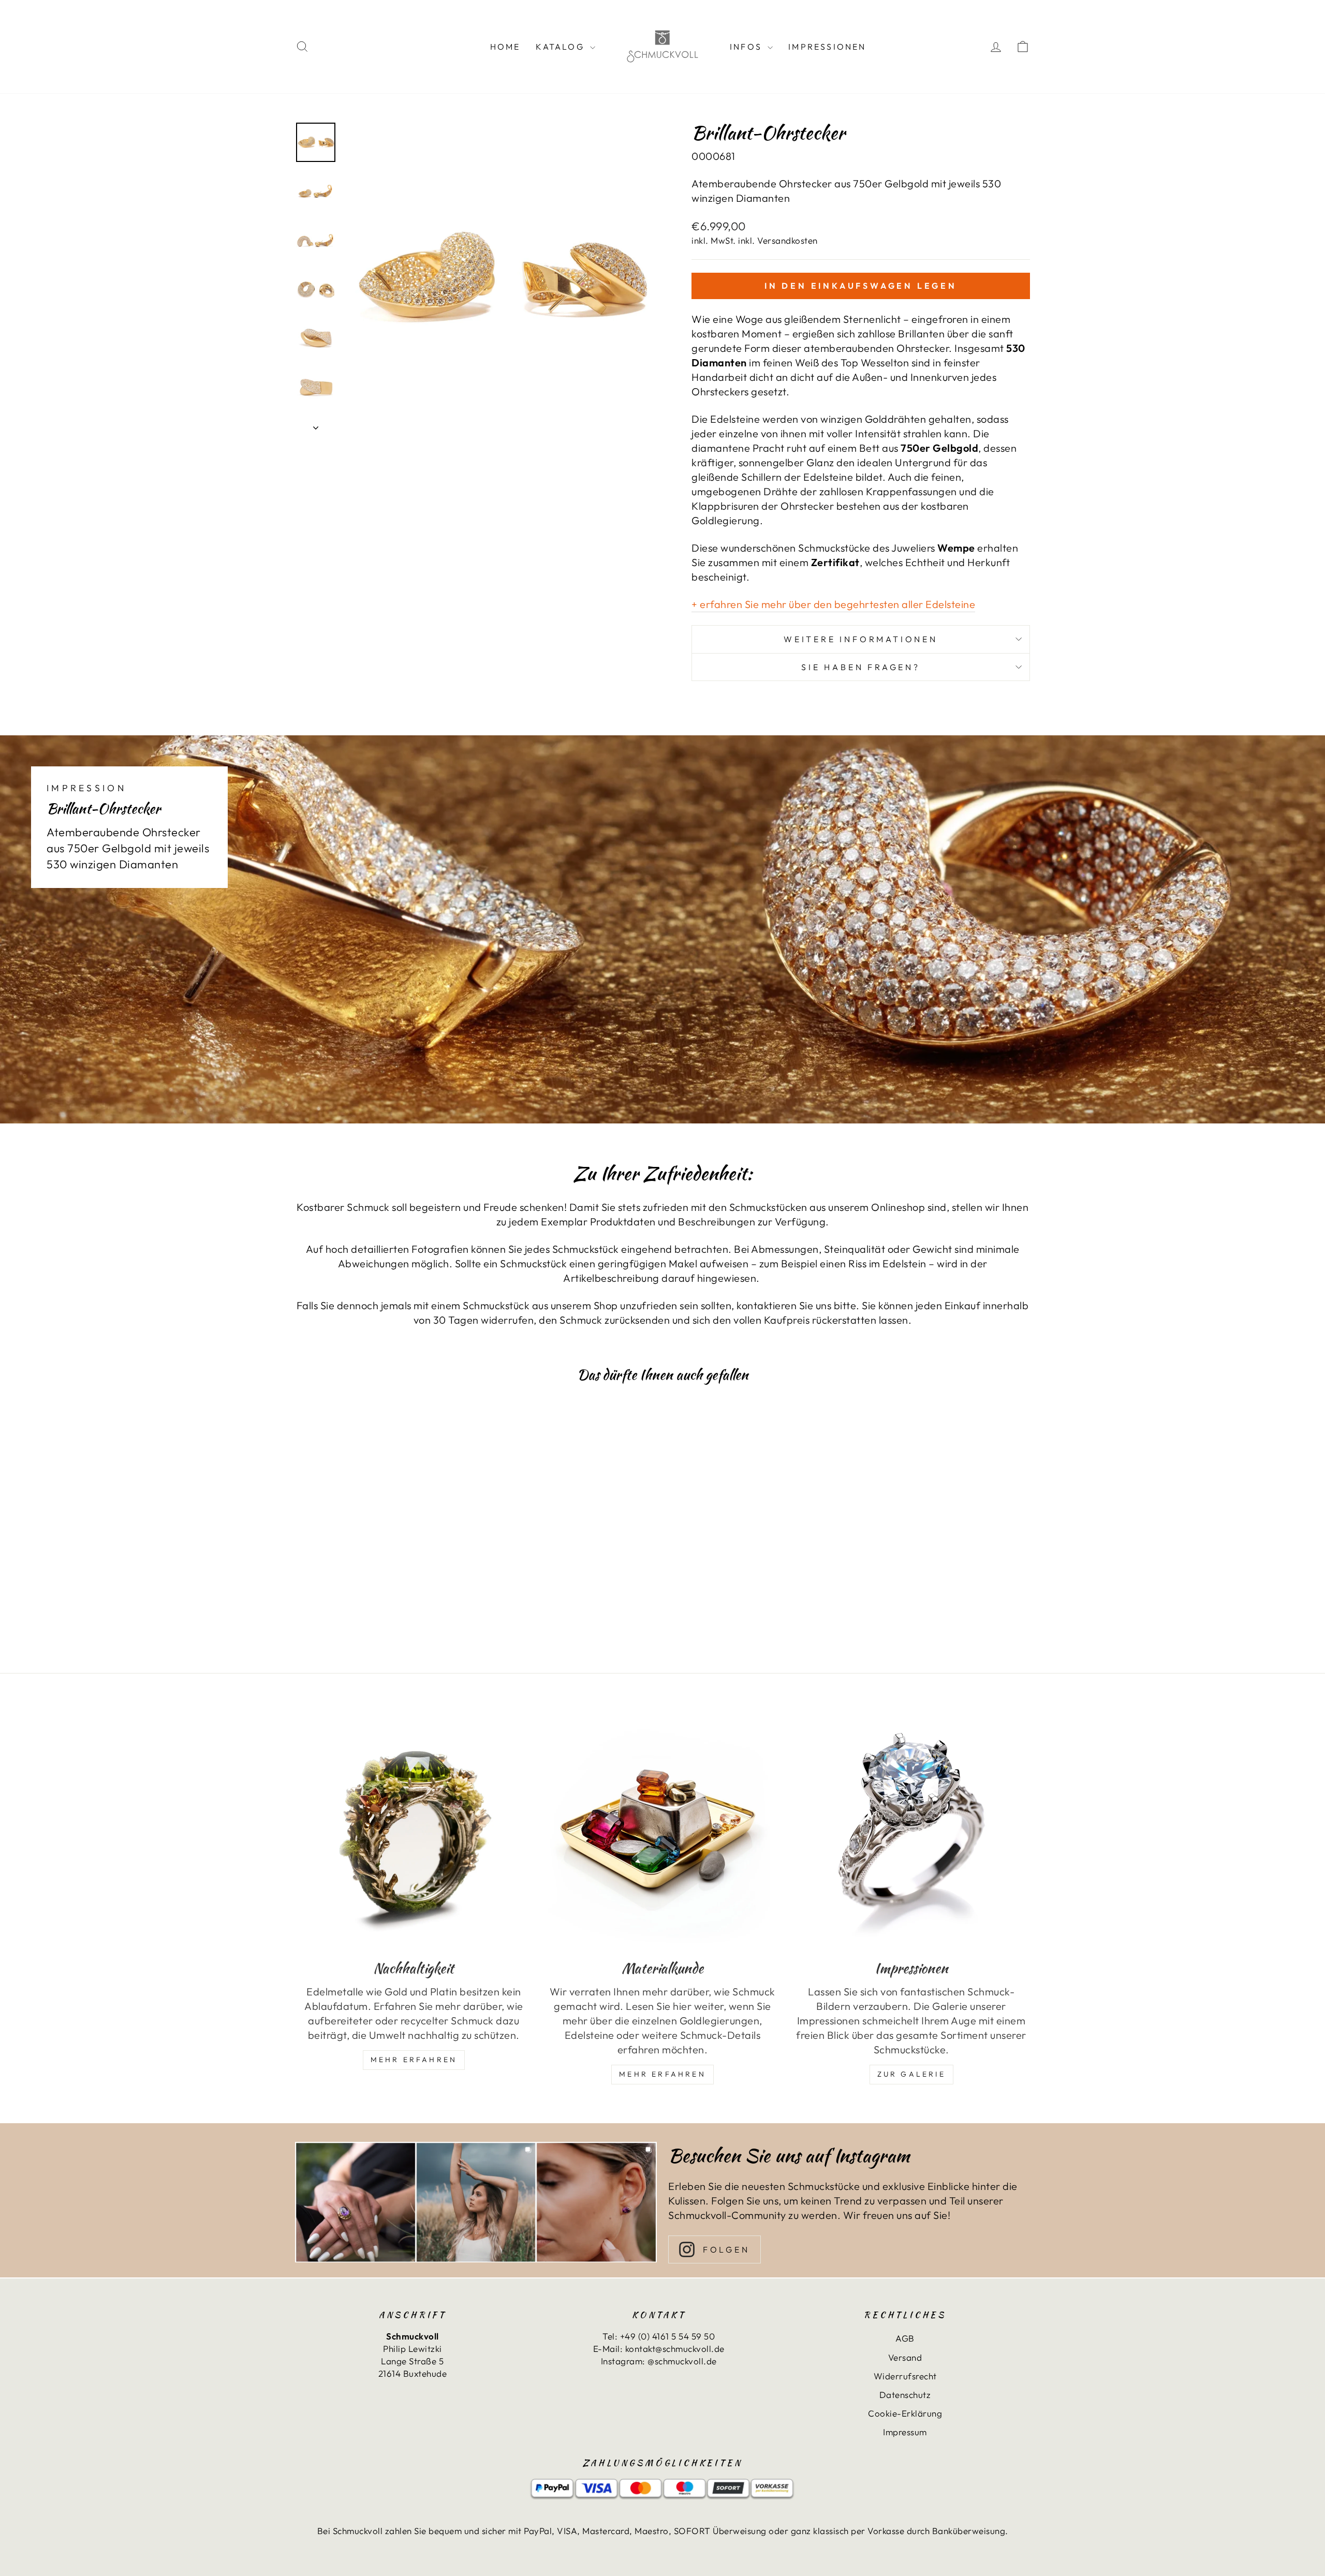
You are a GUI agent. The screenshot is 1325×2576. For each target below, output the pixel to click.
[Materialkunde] (663, 1831)
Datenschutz (905, 2395)
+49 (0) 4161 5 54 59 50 (668, 2336)
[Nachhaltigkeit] (414, 1831)
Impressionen (827, 47)
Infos (747, 47)
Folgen (726, 2249)
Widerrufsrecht (905, 2376)
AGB (905, 2338)
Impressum (905, 2432)
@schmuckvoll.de (682, 2361)
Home (505, 47)
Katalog (562, 47)
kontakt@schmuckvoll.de (675, 2349)
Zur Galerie (911, 2074)
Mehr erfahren (662, 2074)
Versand (905, 2357)
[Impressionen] (911, 1831)
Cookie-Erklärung (905, 2413)
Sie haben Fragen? (861, 667)
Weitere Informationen (861, 639)
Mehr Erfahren (414, 2060)
